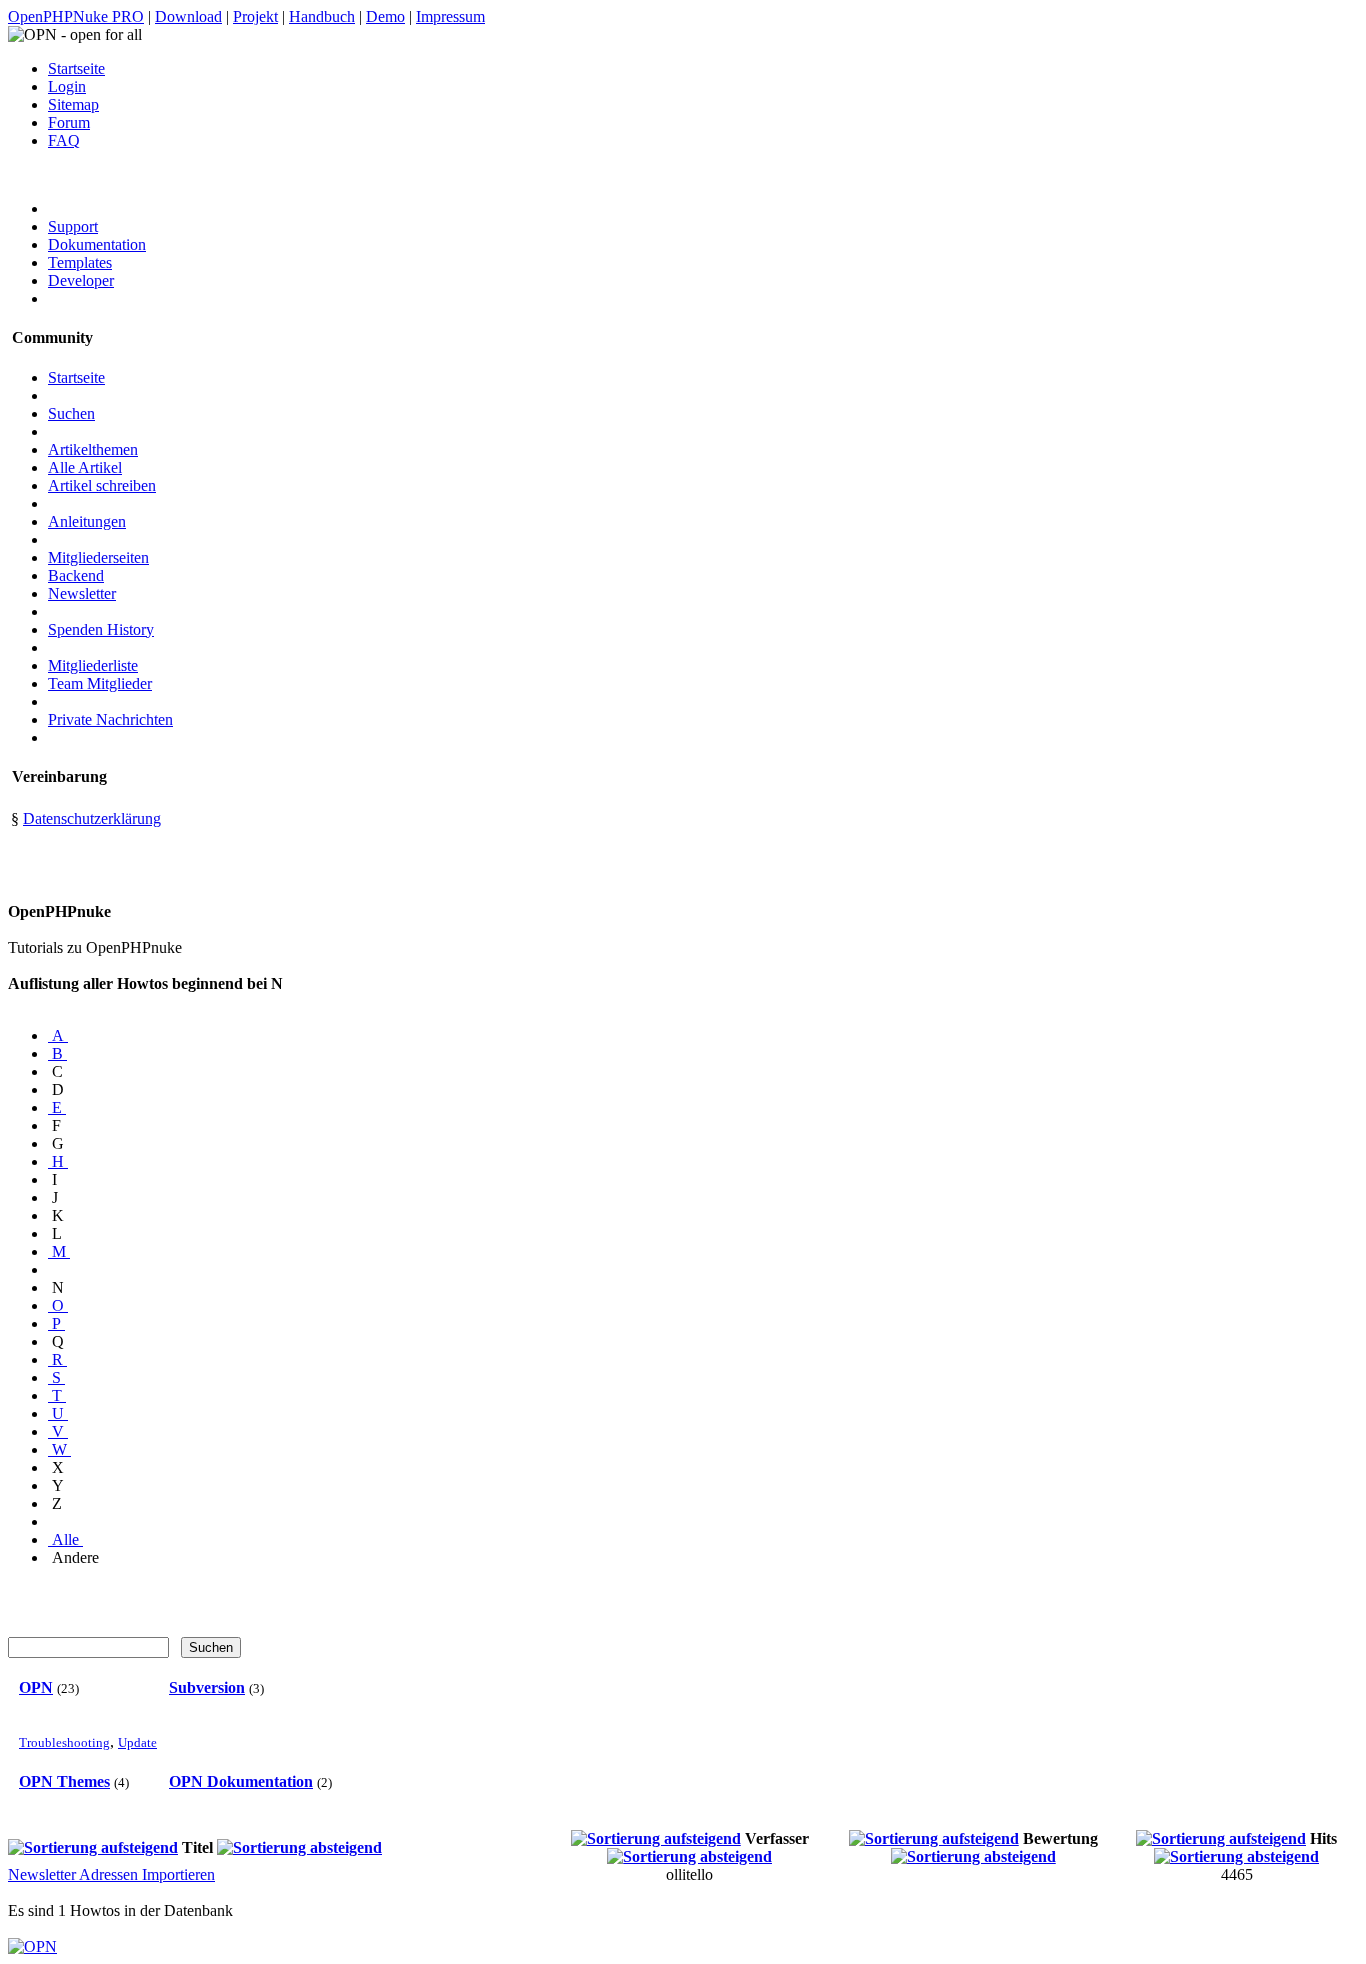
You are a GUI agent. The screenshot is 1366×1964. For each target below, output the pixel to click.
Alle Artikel (85, 467)
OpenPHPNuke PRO (76, 16)
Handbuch (322, 16)
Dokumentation (97, 244)
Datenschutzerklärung (92, 818)
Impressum (450, 16)
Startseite (76, 68)
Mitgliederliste (93, 665)
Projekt (255, 16)
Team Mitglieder (100, 683)
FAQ (64, 140)
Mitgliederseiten (98, 557)
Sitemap (73, 104)
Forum (69, 122)
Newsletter (82, 593)
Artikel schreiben (102, 485)
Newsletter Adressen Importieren (111, 1874)
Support (73, 226)
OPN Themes (64, 1781)
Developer (81, 280)
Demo (385, 16)
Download (188, 16)
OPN (36, 1687)
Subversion (207, 1687)
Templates (80, 262)
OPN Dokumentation (241, 1781)
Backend (76, 575)
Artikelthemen (93, 449)
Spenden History (101, 629)
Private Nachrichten (110, 719)
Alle (65, 1539)
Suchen (71, 413)
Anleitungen (87, 521)
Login (67, 86)
